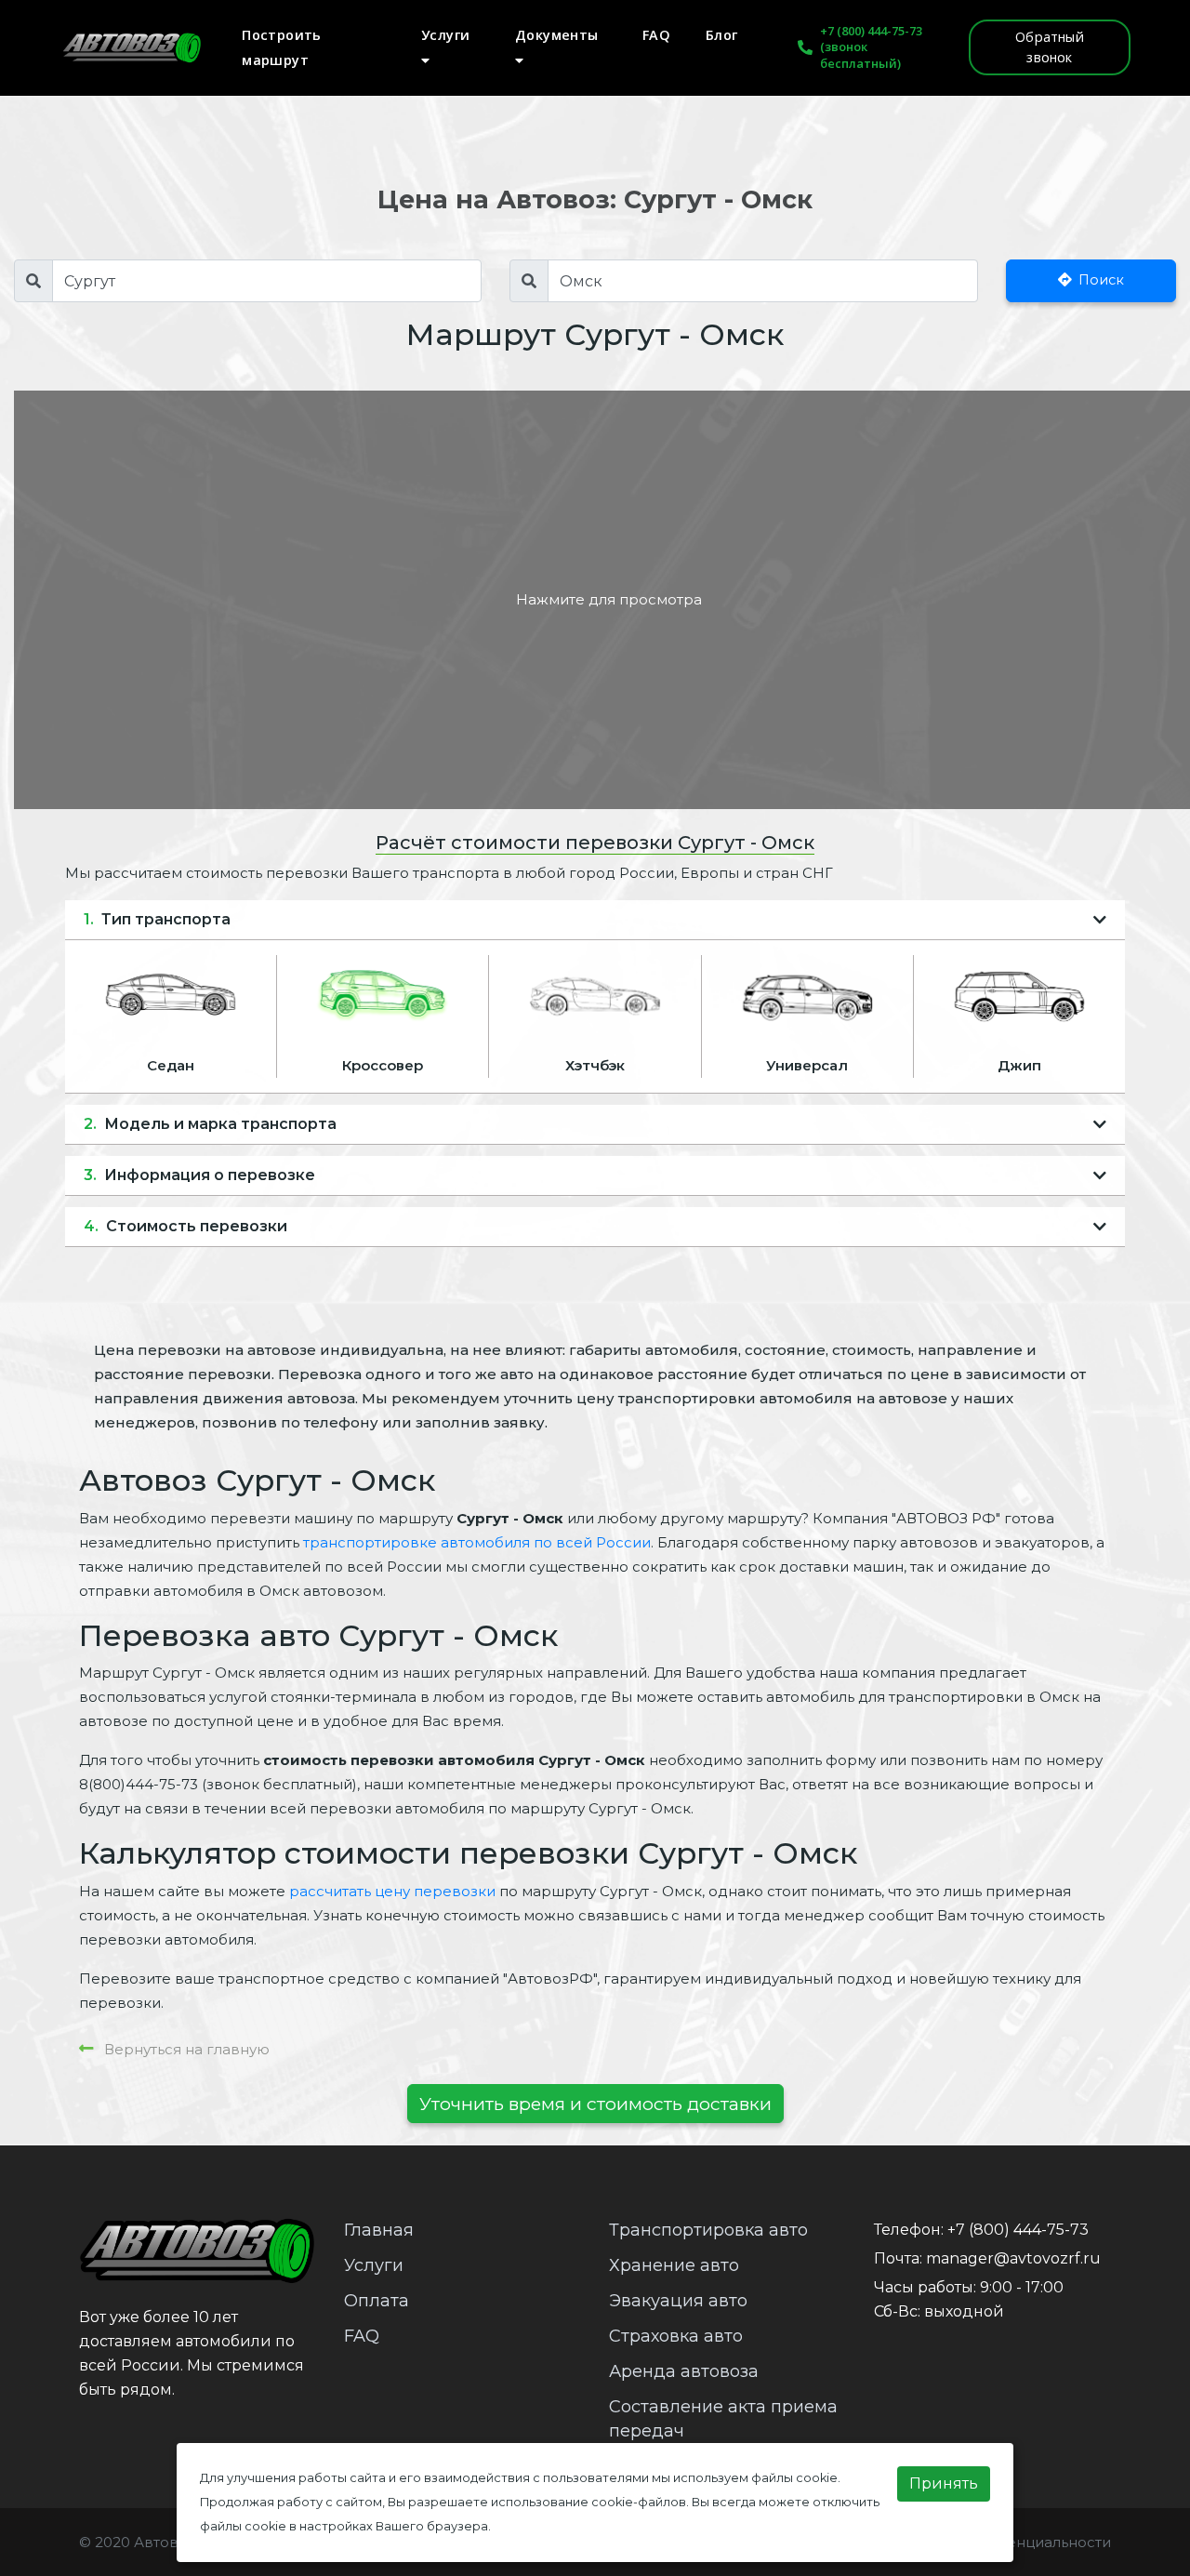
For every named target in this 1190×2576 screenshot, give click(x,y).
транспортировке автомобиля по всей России (477, 1542)
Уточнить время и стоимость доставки (595, 2104)
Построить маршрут (282, 47)
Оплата (377, 2301)
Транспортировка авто (708, 2230)
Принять (944, 2483)
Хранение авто (674, 2265)
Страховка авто (676, 2336)
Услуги (445, 35)
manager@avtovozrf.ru (1013, 2258)
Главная (379, 2230)
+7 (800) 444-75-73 (871, 31)
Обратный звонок (1050, 47)
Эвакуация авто (678, 2301)
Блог (722, 35)
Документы (557, 35)
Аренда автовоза (684, 2371)
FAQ (656, 35)
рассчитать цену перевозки (392, 1891)
